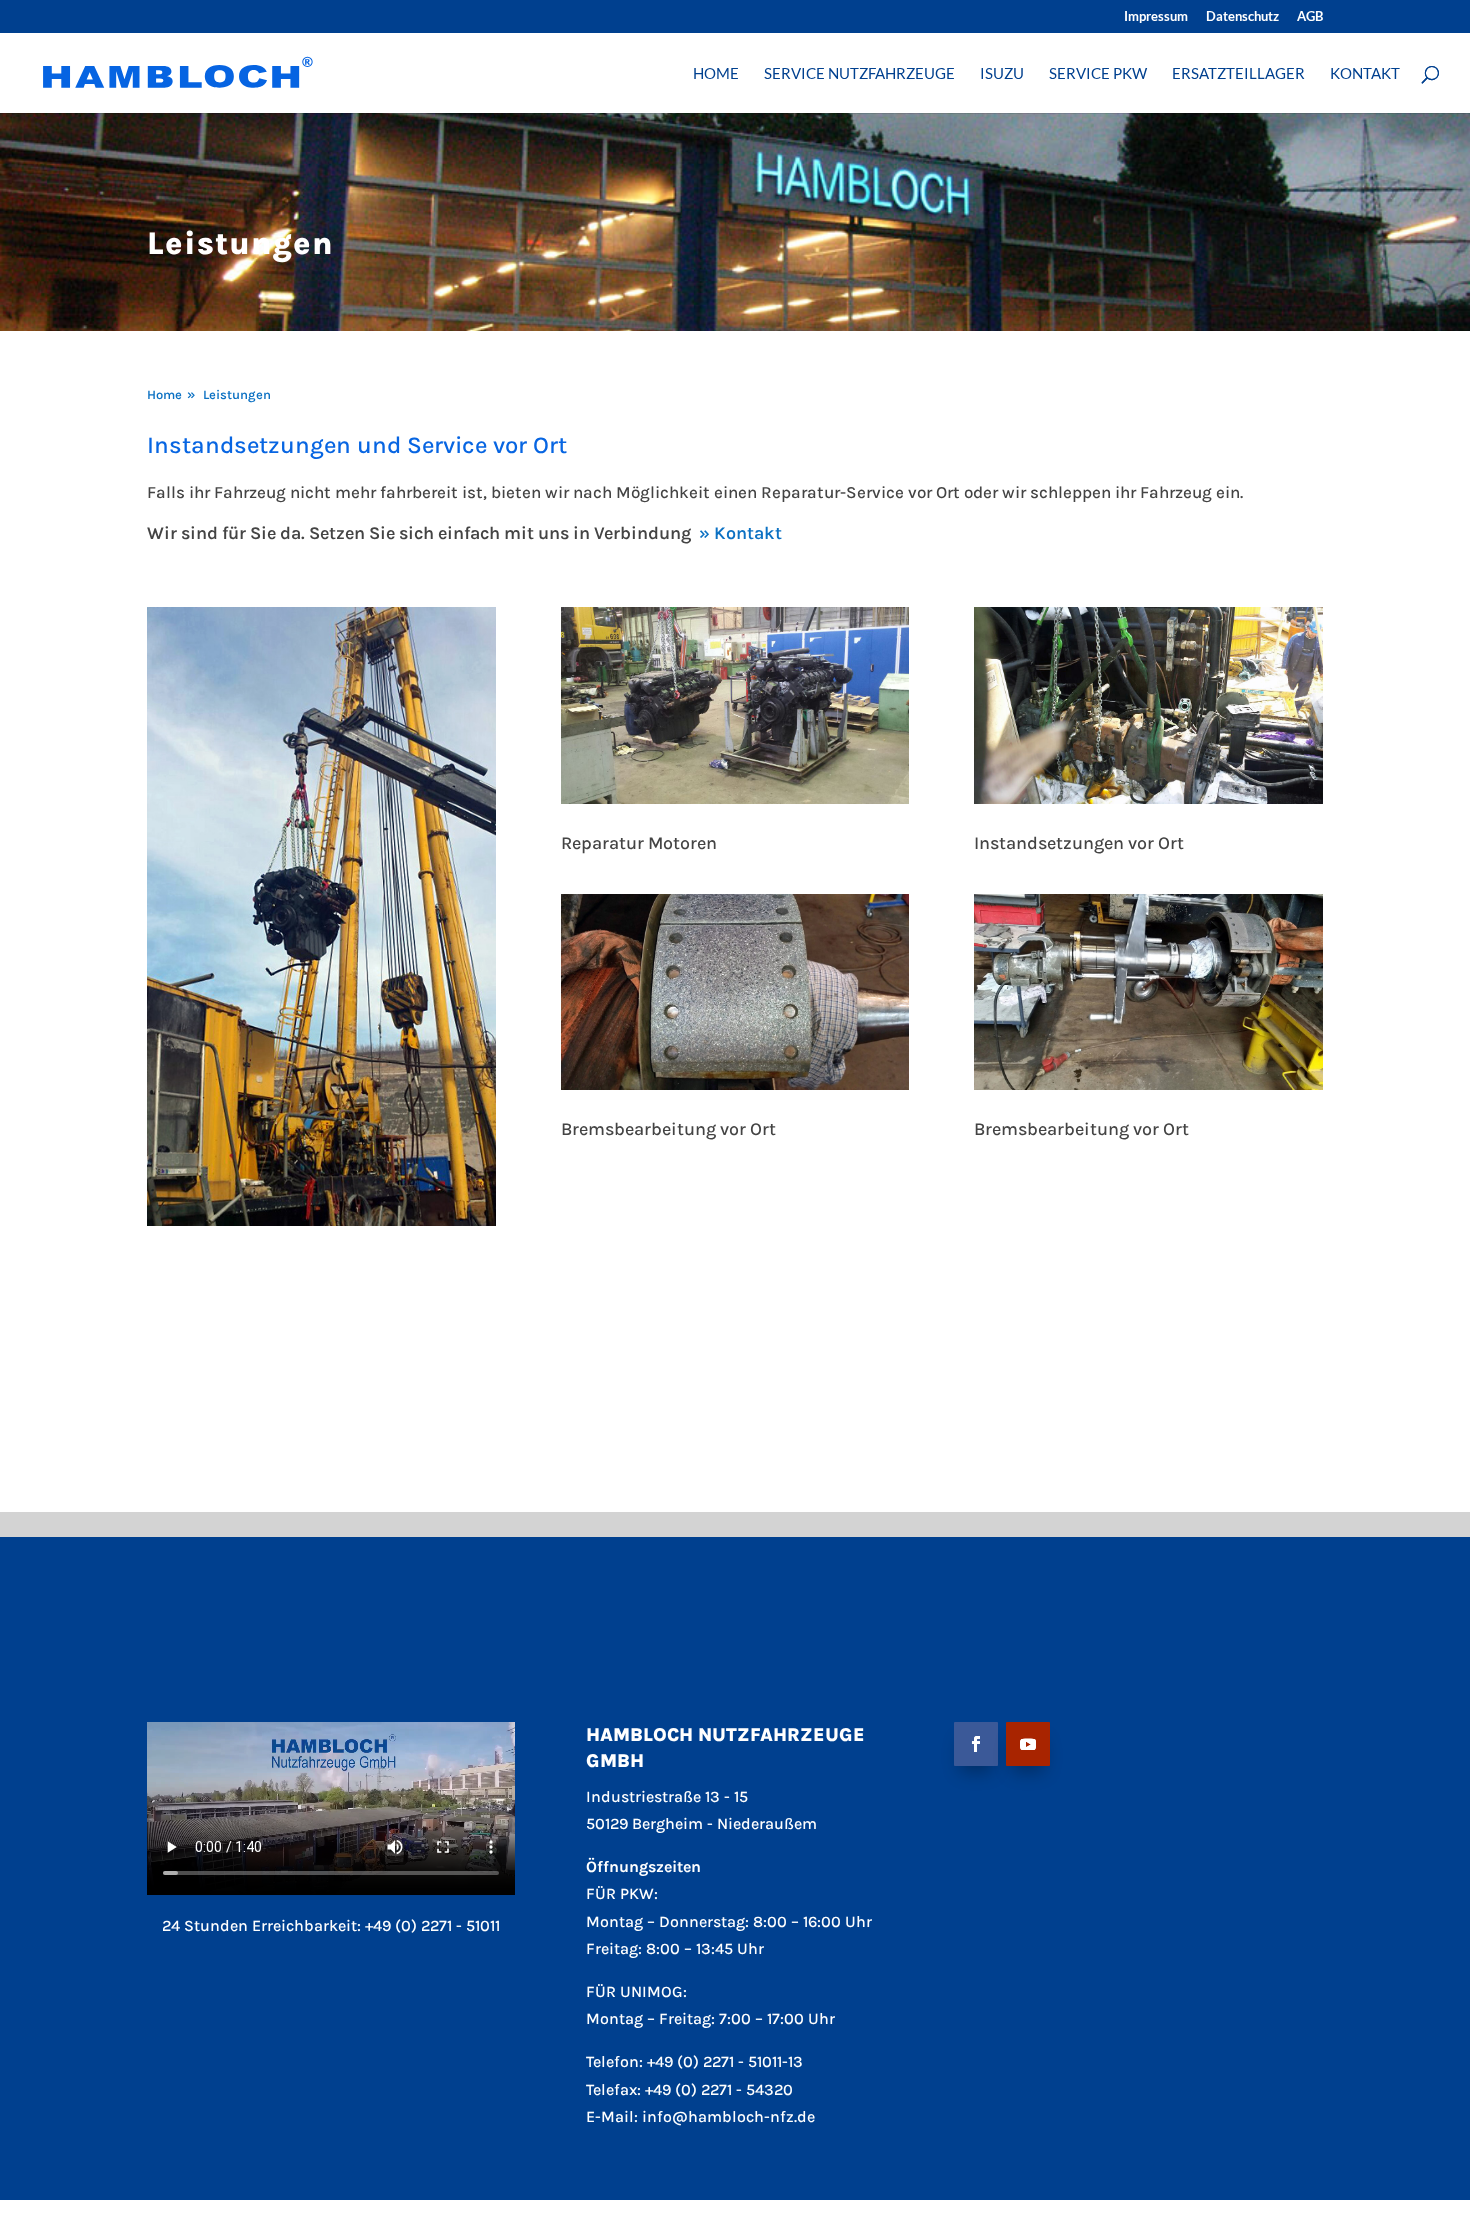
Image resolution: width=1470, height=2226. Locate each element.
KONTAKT (1365, 74)
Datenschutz (1242, 17)
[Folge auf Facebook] (976, 1744)
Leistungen (237, 394)
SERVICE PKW (1098, 74)
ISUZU (1002, 74)
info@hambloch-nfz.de (728, 2116)
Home (164, 394)
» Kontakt (740, 533)
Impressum (1156, 17)
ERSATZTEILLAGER (1238, 74)
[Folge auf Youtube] (1028, 1744)
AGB (1310, 17)
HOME (716, 74)
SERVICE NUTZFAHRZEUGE (859, 74)
